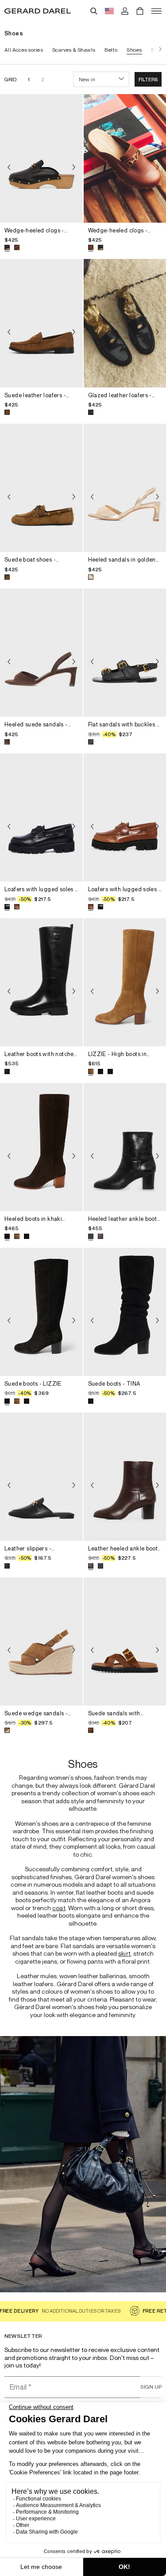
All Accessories (24, 50)
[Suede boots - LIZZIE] (41, 1312)
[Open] (156, 11)
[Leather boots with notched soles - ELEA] (41, 982)
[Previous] (9, 167)
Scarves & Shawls (74, 50)
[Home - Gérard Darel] (38, 11)
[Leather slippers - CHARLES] (41, 1477)
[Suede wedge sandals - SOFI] (41, 1641)
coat (59, 1908)
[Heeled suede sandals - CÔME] (41, 653)
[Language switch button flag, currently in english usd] (109, 11)
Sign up (151, 2387)
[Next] (158, 50)
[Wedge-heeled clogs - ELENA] (41, 158)
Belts (111, 50)
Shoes (134, 50)
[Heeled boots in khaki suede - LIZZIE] (41, 1147)
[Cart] (140, 11)
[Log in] (125, 11)
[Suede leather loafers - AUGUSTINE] (41, 323)
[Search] (94, 11)
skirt (124, 1953)
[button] (148, 79)
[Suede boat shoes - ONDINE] (41, 488)
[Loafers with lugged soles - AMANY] (41, 817)
